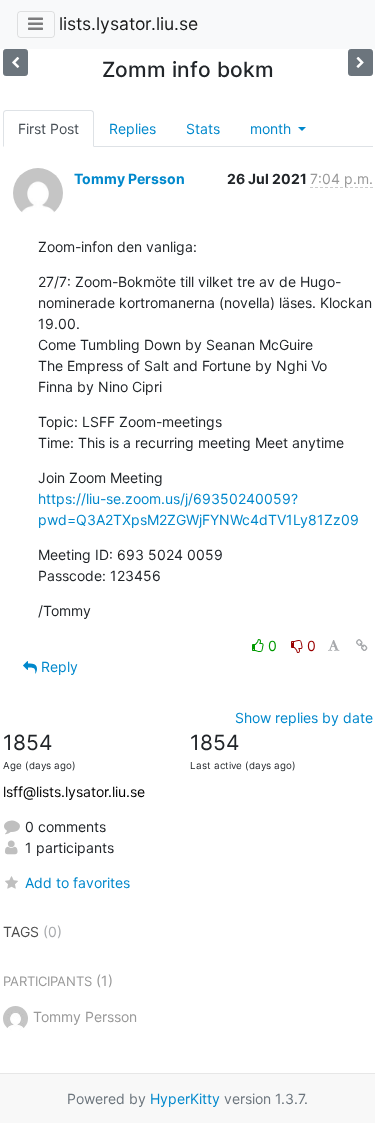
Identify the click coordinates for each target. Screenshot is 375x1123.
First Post (48, 128)
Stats (203, 128)
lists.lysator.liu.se (128, 23)
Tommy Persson (129, 178)
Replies (132, 128)
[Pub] (360, 62)
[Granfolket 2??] (15, 62)
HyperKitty (185, 1098)
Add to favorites (77, 882)
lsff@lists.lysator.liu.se (74, 791)
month (272, 128)
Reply (57, 666)
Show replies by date (304, 717)
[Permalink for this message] (362, 645)
